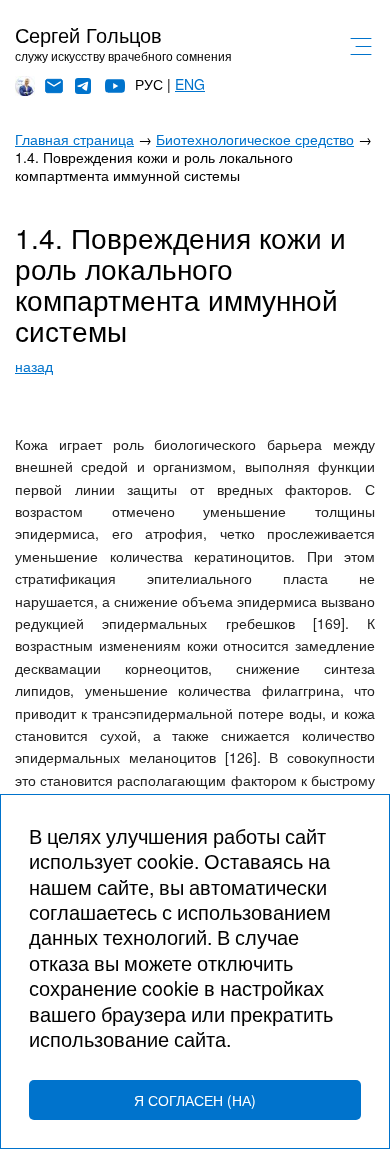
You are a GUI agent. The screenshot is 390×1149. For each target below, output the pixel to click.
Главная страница (74, 139)
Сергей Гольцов (88, 34)
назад (34, 366)
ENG (190, 84)
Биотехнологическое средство (255, 139)
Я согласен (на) (195, 1100)
